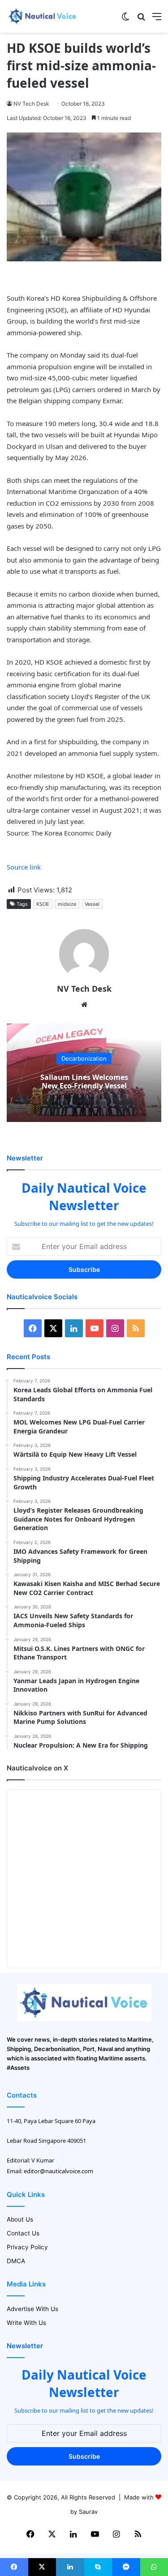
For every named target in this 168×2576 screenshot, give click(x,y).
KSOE (43, 904)
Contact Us (23, 2233)
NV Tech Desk (31, 104)
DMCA (16, 2261)
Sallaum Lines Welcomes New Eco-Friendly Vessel (84, 1081)
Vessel (92, 904)
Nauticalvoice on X (37, 1768)
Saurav (88, 2512)
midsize (67, 904)
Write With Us (26, 2323)
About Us (20, 2219)
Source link (24, 867)
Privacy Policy (27, 2247)
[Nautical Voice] (43, 16)
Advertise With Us (32, 2309)
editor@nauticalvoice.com (58, 2171)
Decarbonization (84, 1058)
